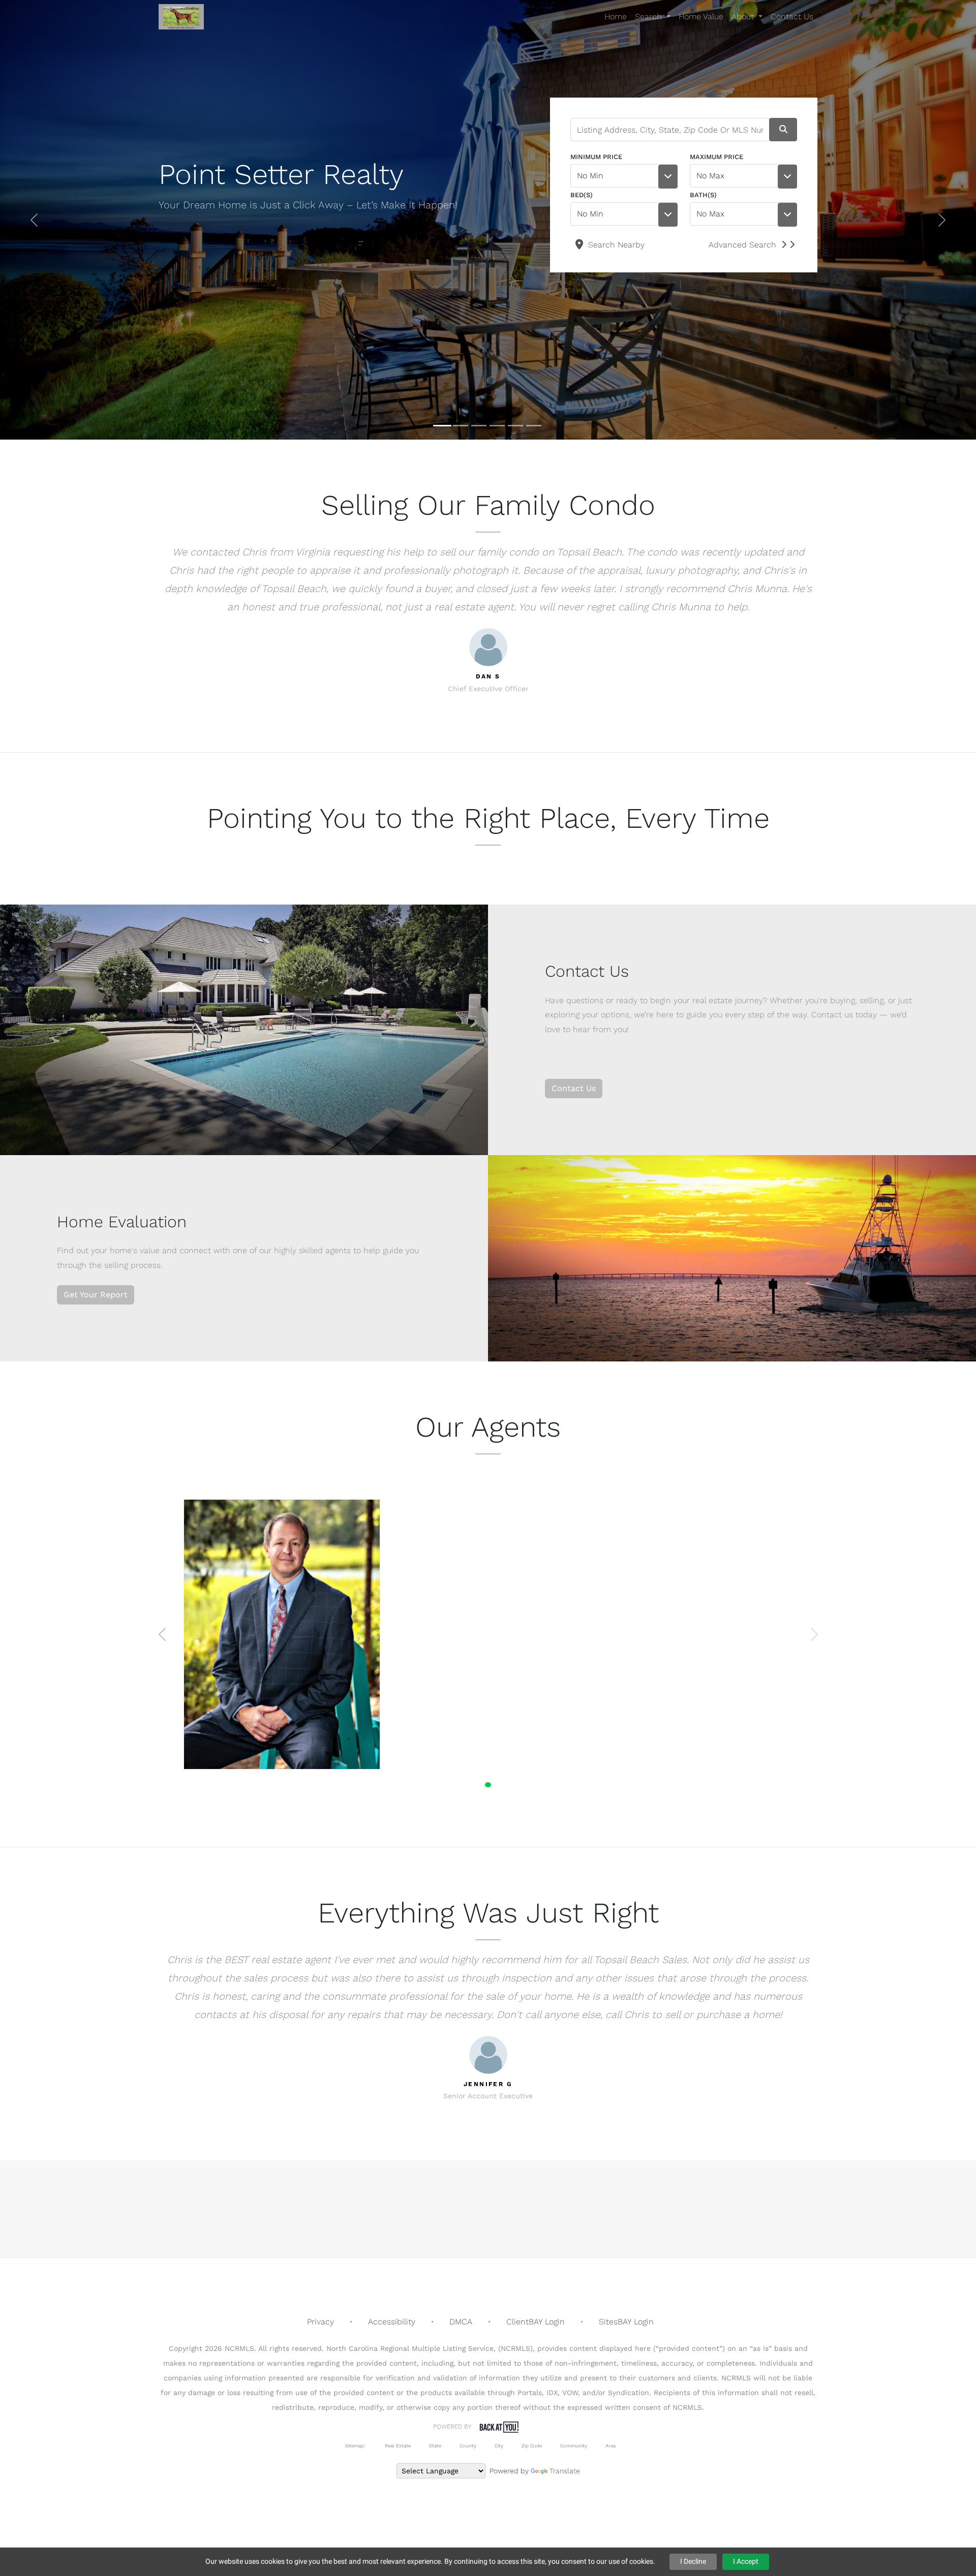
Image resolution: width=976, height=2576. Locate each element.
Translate (565, 2471)
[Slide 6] (534, 426)
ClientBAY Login (536, 2322)
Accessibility (392, 2322)
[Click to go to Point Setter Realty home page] (181, 17)
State (435, 2446)
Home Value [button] (701, 17)
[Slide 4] (497, 426)
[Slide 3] (479, 426)
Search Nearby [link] (615, 245)
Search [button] (650, 17)
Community (574, 2446)
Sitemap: (355, 2446)
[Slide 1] (442, 426)
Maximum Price (716, 157)
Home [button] (616, 17)
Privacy (321, 2322)
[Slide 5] (515, 426)
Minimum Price (596, 157)
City (499, 2446)
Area (611, 2446)
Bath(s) (703, 195)
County (468, 2446)
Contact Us (574, 1088)
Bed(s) (582, 195)
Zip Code (532, 2446)
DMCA (461, 2322)
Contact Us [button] (792, 17)
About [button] (744, 17)
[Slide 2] (461, 426)
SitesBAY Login (626, 2322)
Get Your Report (96, 1295)
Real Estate (397, 2446)
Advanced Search (742, 245)
